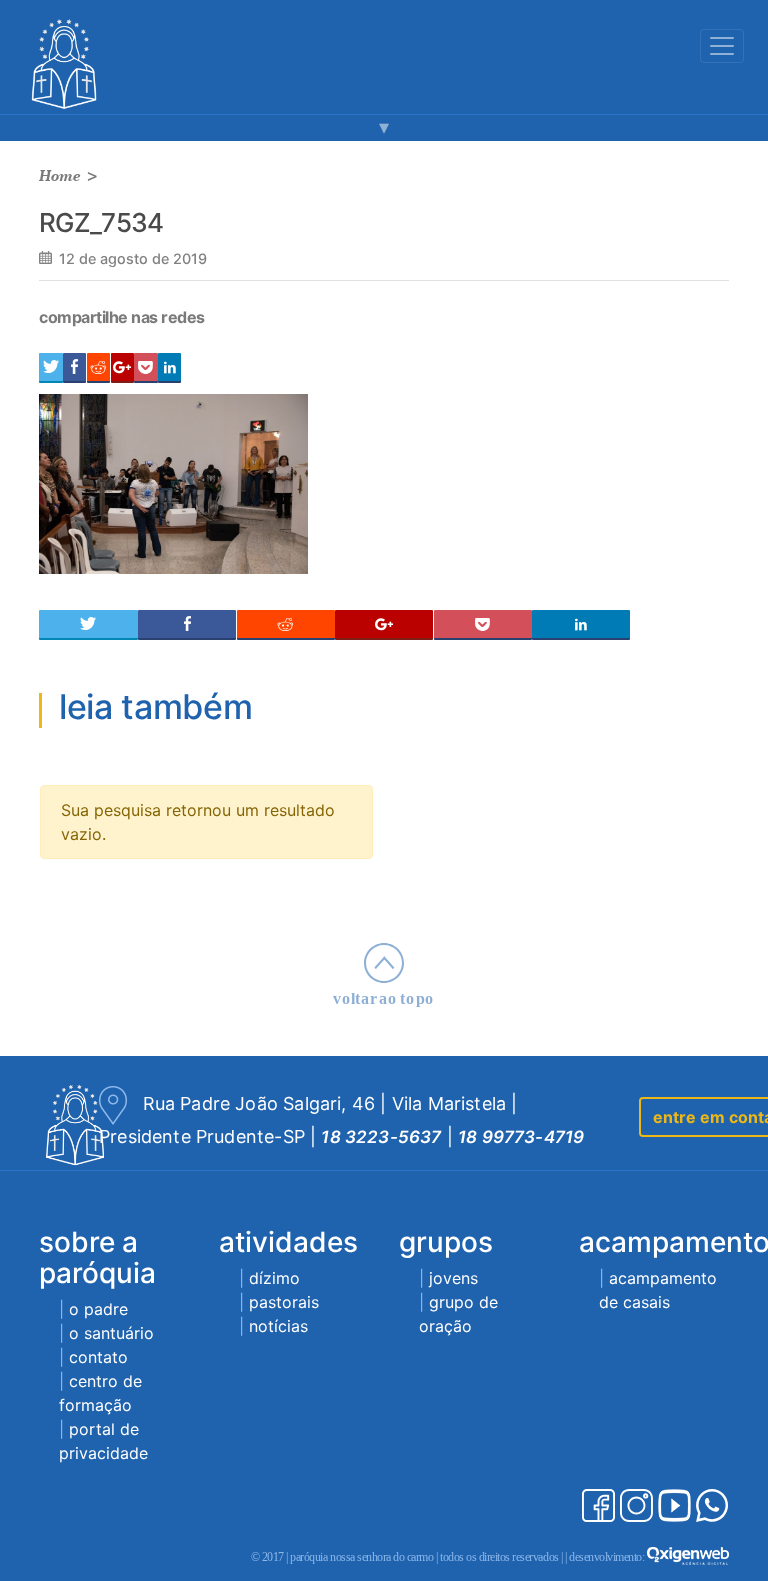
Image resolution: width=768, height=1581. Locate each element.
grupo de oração (458, 1314)
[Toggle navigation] (722, 46)
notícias (278, 1326)
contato (98, 1357)
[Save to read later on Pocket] (145, 368)
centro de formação (100, 1393)
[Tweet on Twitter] (51, 368)
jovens (453, 1278)
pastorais (284, 1302)
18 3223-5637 (381, 1137)
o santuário (111, 1333)
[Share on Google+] (122, 368)
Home (60, 175)
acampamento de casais (658, 1290)
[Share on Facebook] (74, 368)
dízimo (274, 1278)
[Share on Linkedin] (169, 368)
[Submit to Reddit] (98, 368)
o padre (98, 1309)
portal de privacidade (103, 1441)
